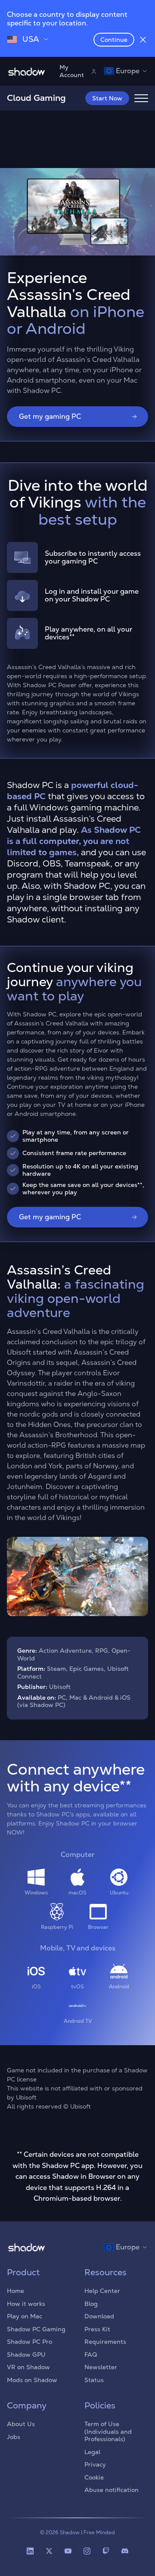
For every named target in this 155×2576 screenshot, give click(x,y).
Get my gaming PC (50, 416)
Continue (114, 40)
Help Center (102, 2291)
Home (15, 2291)
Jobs (14, 2437)
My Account (72, 71)
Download (99, 2316)
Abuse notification (112, 2490)
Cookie (94, 2477)
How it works (26, 2304)
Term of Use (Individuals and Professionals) (108, 2431)
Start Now (107, 98)
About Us (21, 2424)
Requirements (105, 2342)
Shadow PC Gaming (36, 2329)
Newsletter (101, 2367)
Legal (92, 2452)
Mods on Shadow (32, 2380)
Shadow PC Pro (29, 2342)
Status (94, 2380)
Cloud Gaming (36, 98)
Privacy (95, 2464)
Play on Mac (25, 2316)
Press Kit (97, 2329)
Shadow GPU (26, 2355)
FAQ (91, 2355)
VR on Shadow (28, 2367)
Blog (91, 2304)
